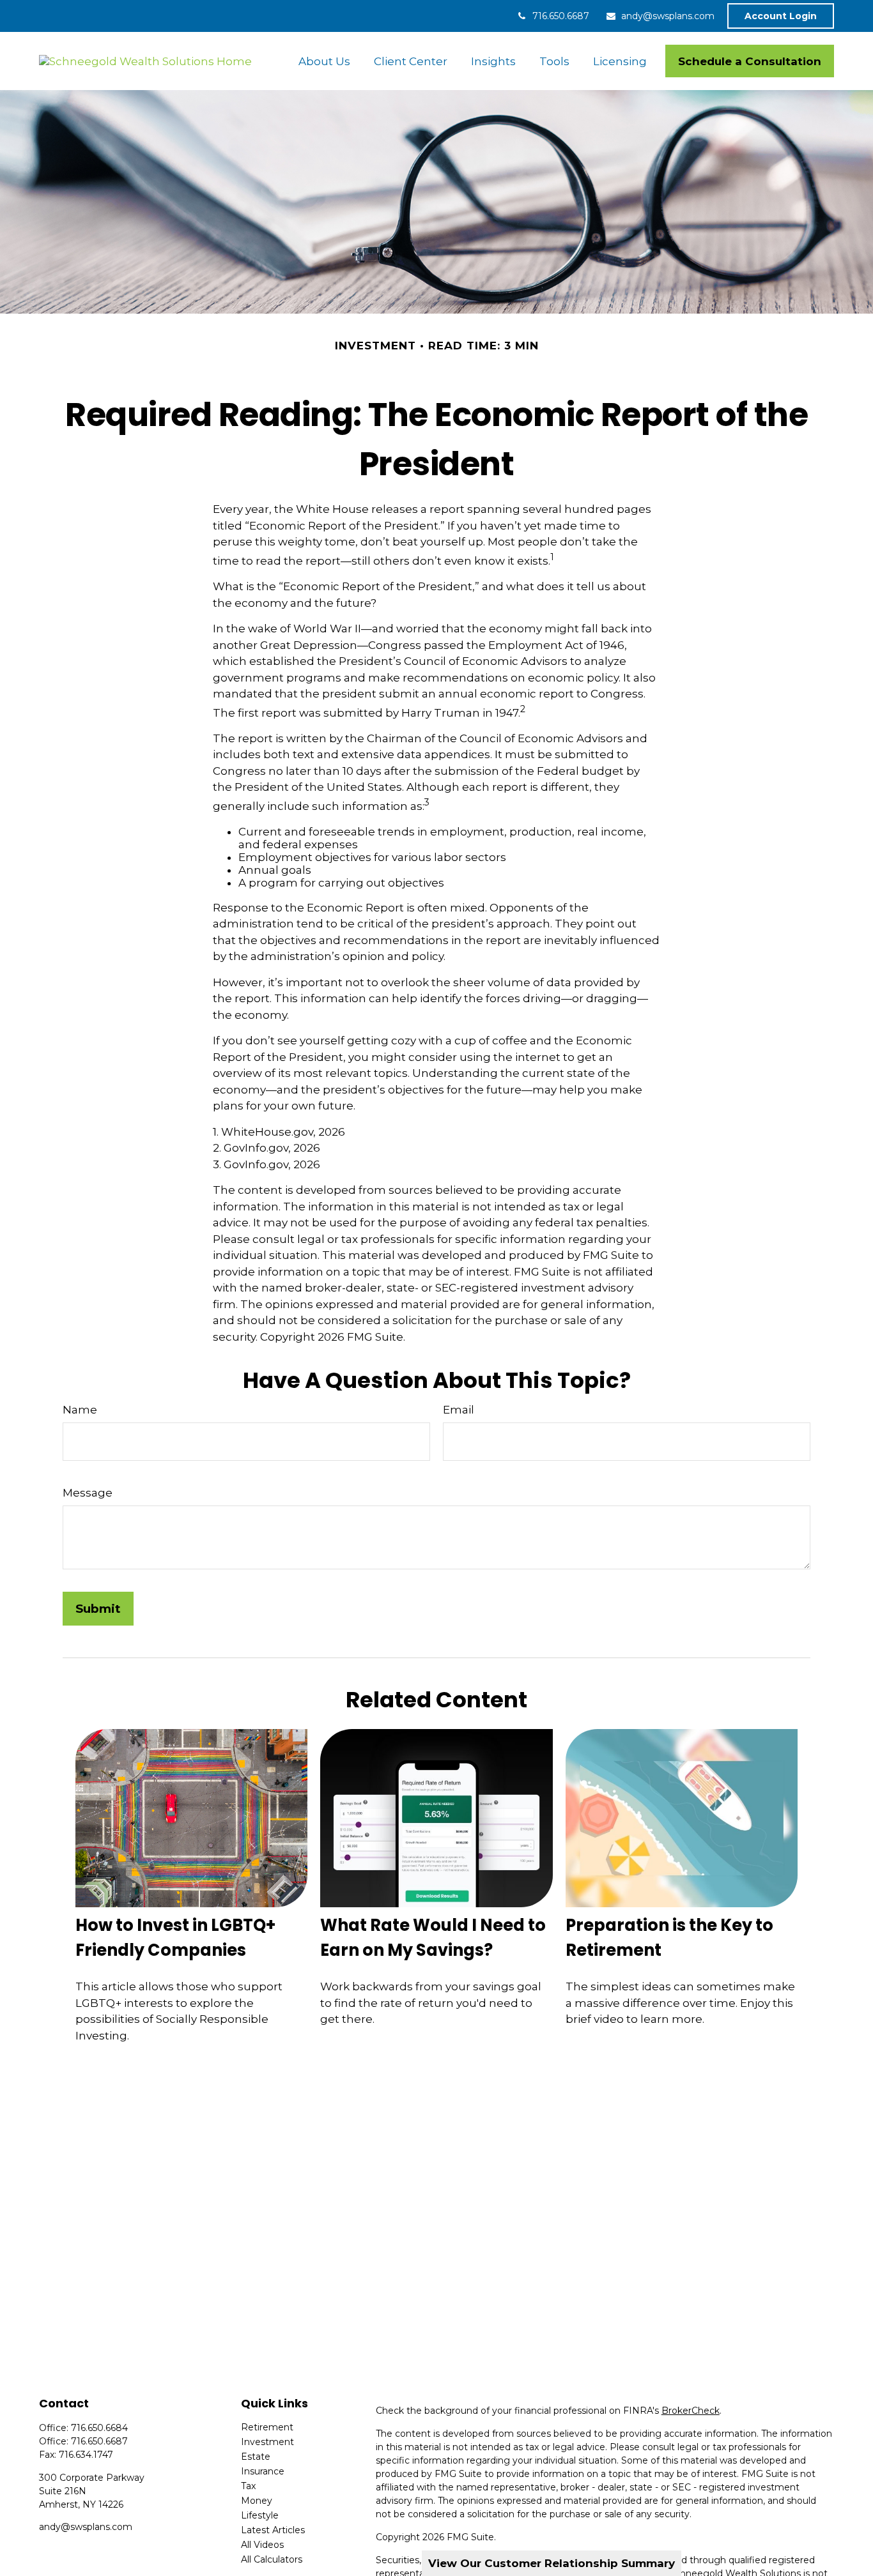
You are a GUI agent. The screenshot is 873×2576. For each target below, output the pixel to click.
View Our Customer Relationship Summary (552, 2563)
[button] (325, 61)
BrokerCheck (691, 2411)
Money (257, 2501)
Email (459, 1410)
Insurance (263, 2471)
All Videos (262, 2545)
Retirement (267, 2427)
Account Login (781, 16)
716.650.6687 (561, 16)
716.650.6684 (99, 2428)
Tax (248, 2486)
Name (80, 1410)
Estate (256, 2457)
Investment (267, 2442)
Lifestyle (260, 2515)
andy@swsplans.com (668, 16)
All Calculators (272, 2559)
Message (88, 1493)
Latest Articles (273, 2530)
